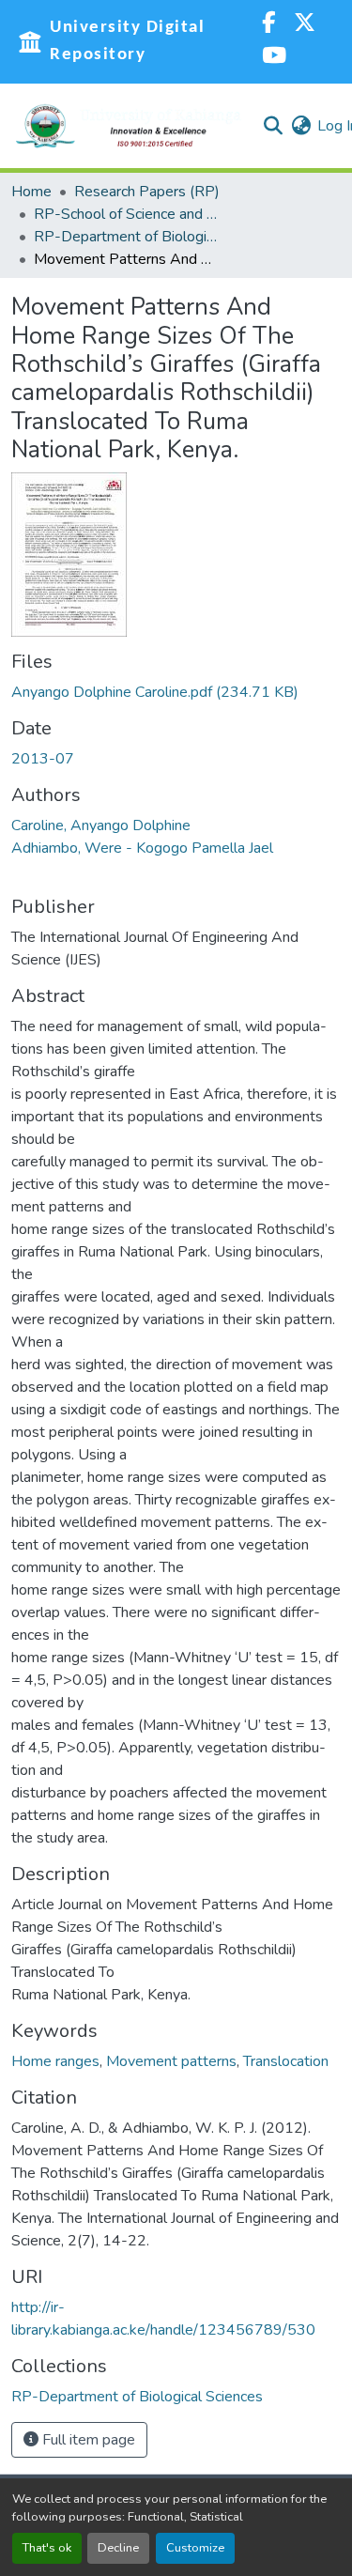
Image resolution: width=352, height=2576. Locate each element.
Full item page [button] (87, 2440)
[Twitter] (305, 25)
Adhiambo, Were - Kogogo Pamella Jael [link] (142, 848)
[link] (176, 692)
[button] (129, 126)
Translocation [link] (286, 2061)
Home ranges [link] (55, 2061)
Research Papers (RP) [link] (147, 192)
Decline (118, 2548)
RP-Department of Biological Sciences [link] (128, 237)
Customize (195, 2548)
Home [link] (31, 192)
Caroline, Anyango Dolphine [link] (101, 825)
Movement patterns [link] (171, 2061)
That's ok (47, 2548)
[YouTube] (274, 58)
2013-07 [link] (43, 759)
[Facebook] (268, 25)
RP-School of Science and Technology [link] (128, 214)
